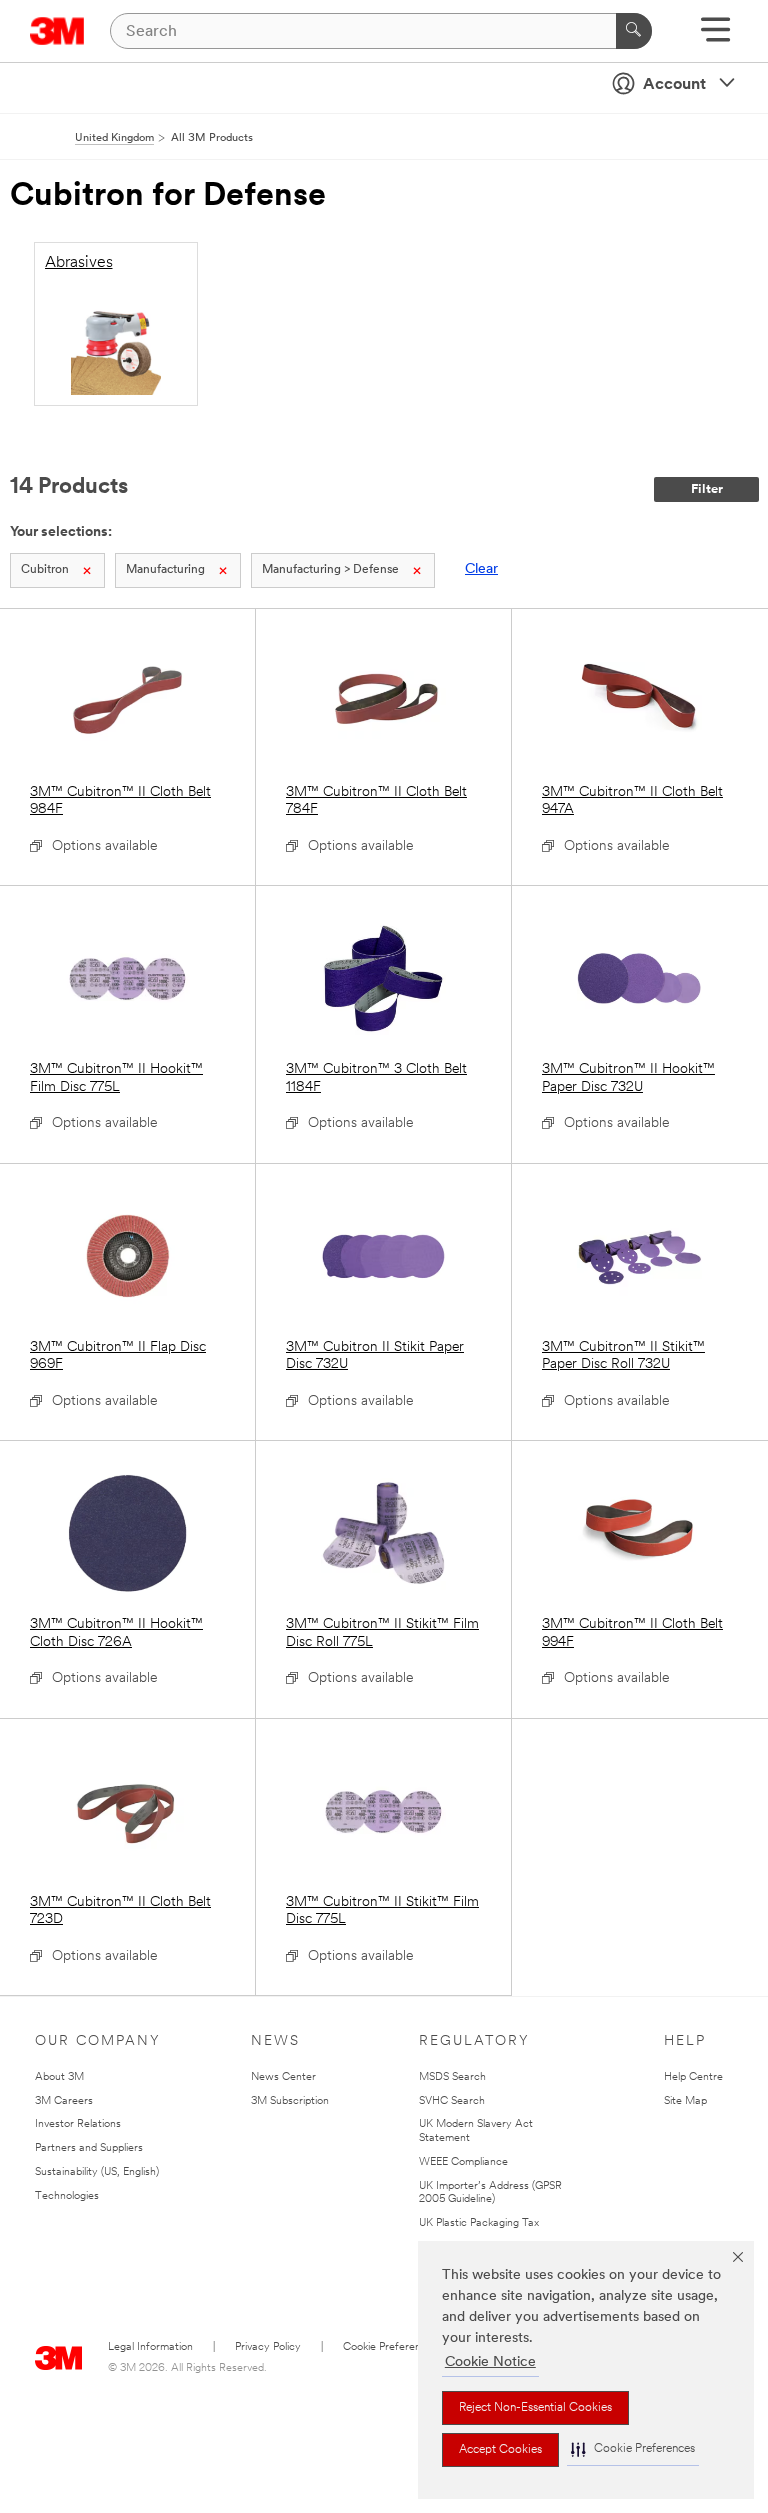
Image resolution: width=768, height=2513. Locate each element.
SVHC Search (452, 2101)
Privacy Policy (268, 2347)
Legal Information (150, 2347)
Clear (481, 569)
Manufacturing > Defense (330, 570)
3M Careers (64, 2101)
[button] (633, 2449)
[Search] (634, 31)
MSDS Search (452, 2077)
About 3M (59, 2077)
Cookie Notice (490, 2362)
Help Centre (693, 2077)
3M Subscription (290, 2101)
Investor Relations (78, 2124)
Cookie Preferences (390, 2347)
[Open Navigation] (715, 36)
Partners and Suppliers (89, 2148)
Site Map (685, 2101)
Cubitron (45, 570)
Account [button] (674, 85)
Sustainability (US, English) (97, 2172)
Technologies (67, 2196)
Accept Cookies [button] (500, 2450)
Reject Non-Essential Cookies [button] (535, 2408)
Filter (707, 489)
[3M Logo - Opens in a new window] (57, 31)
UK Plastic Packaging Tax (479, 2223)
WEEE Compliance (463, 2162)
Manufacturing (165, 570)
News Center (283, 2077)
